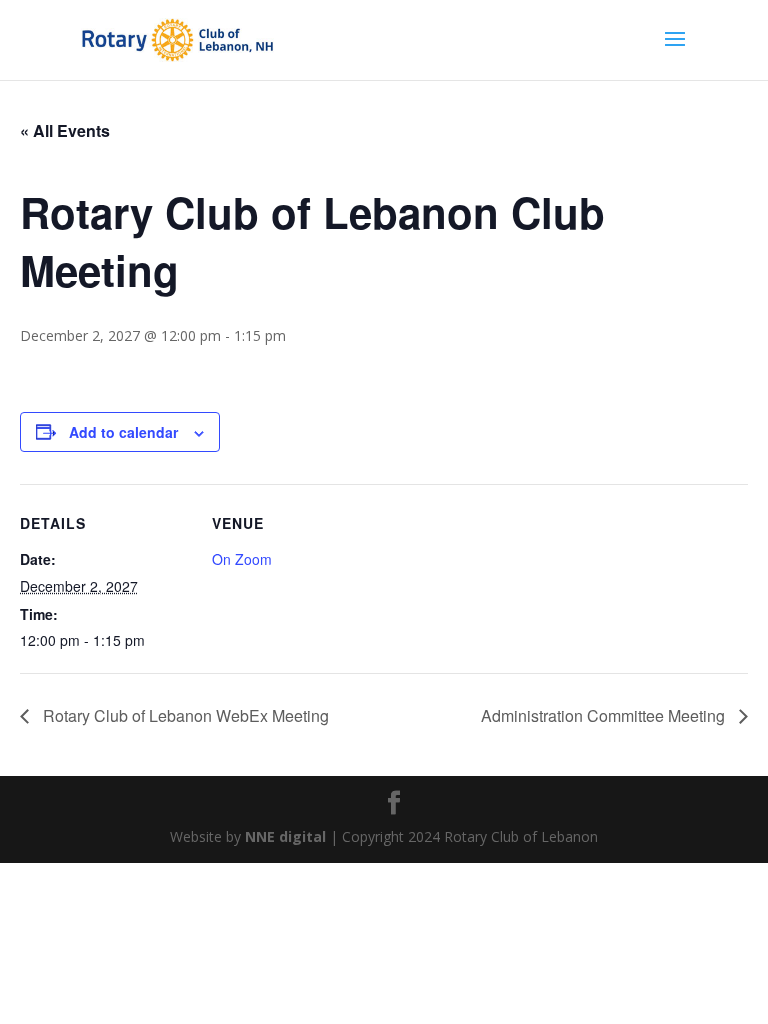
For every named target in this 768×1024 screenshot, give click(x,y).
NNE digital (285, 836)
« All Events (65, 130)
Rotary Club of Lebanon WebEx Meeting (184, 715)
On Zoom (242, 559)
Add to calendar (123, 432)
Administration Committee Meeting (605, 715)
